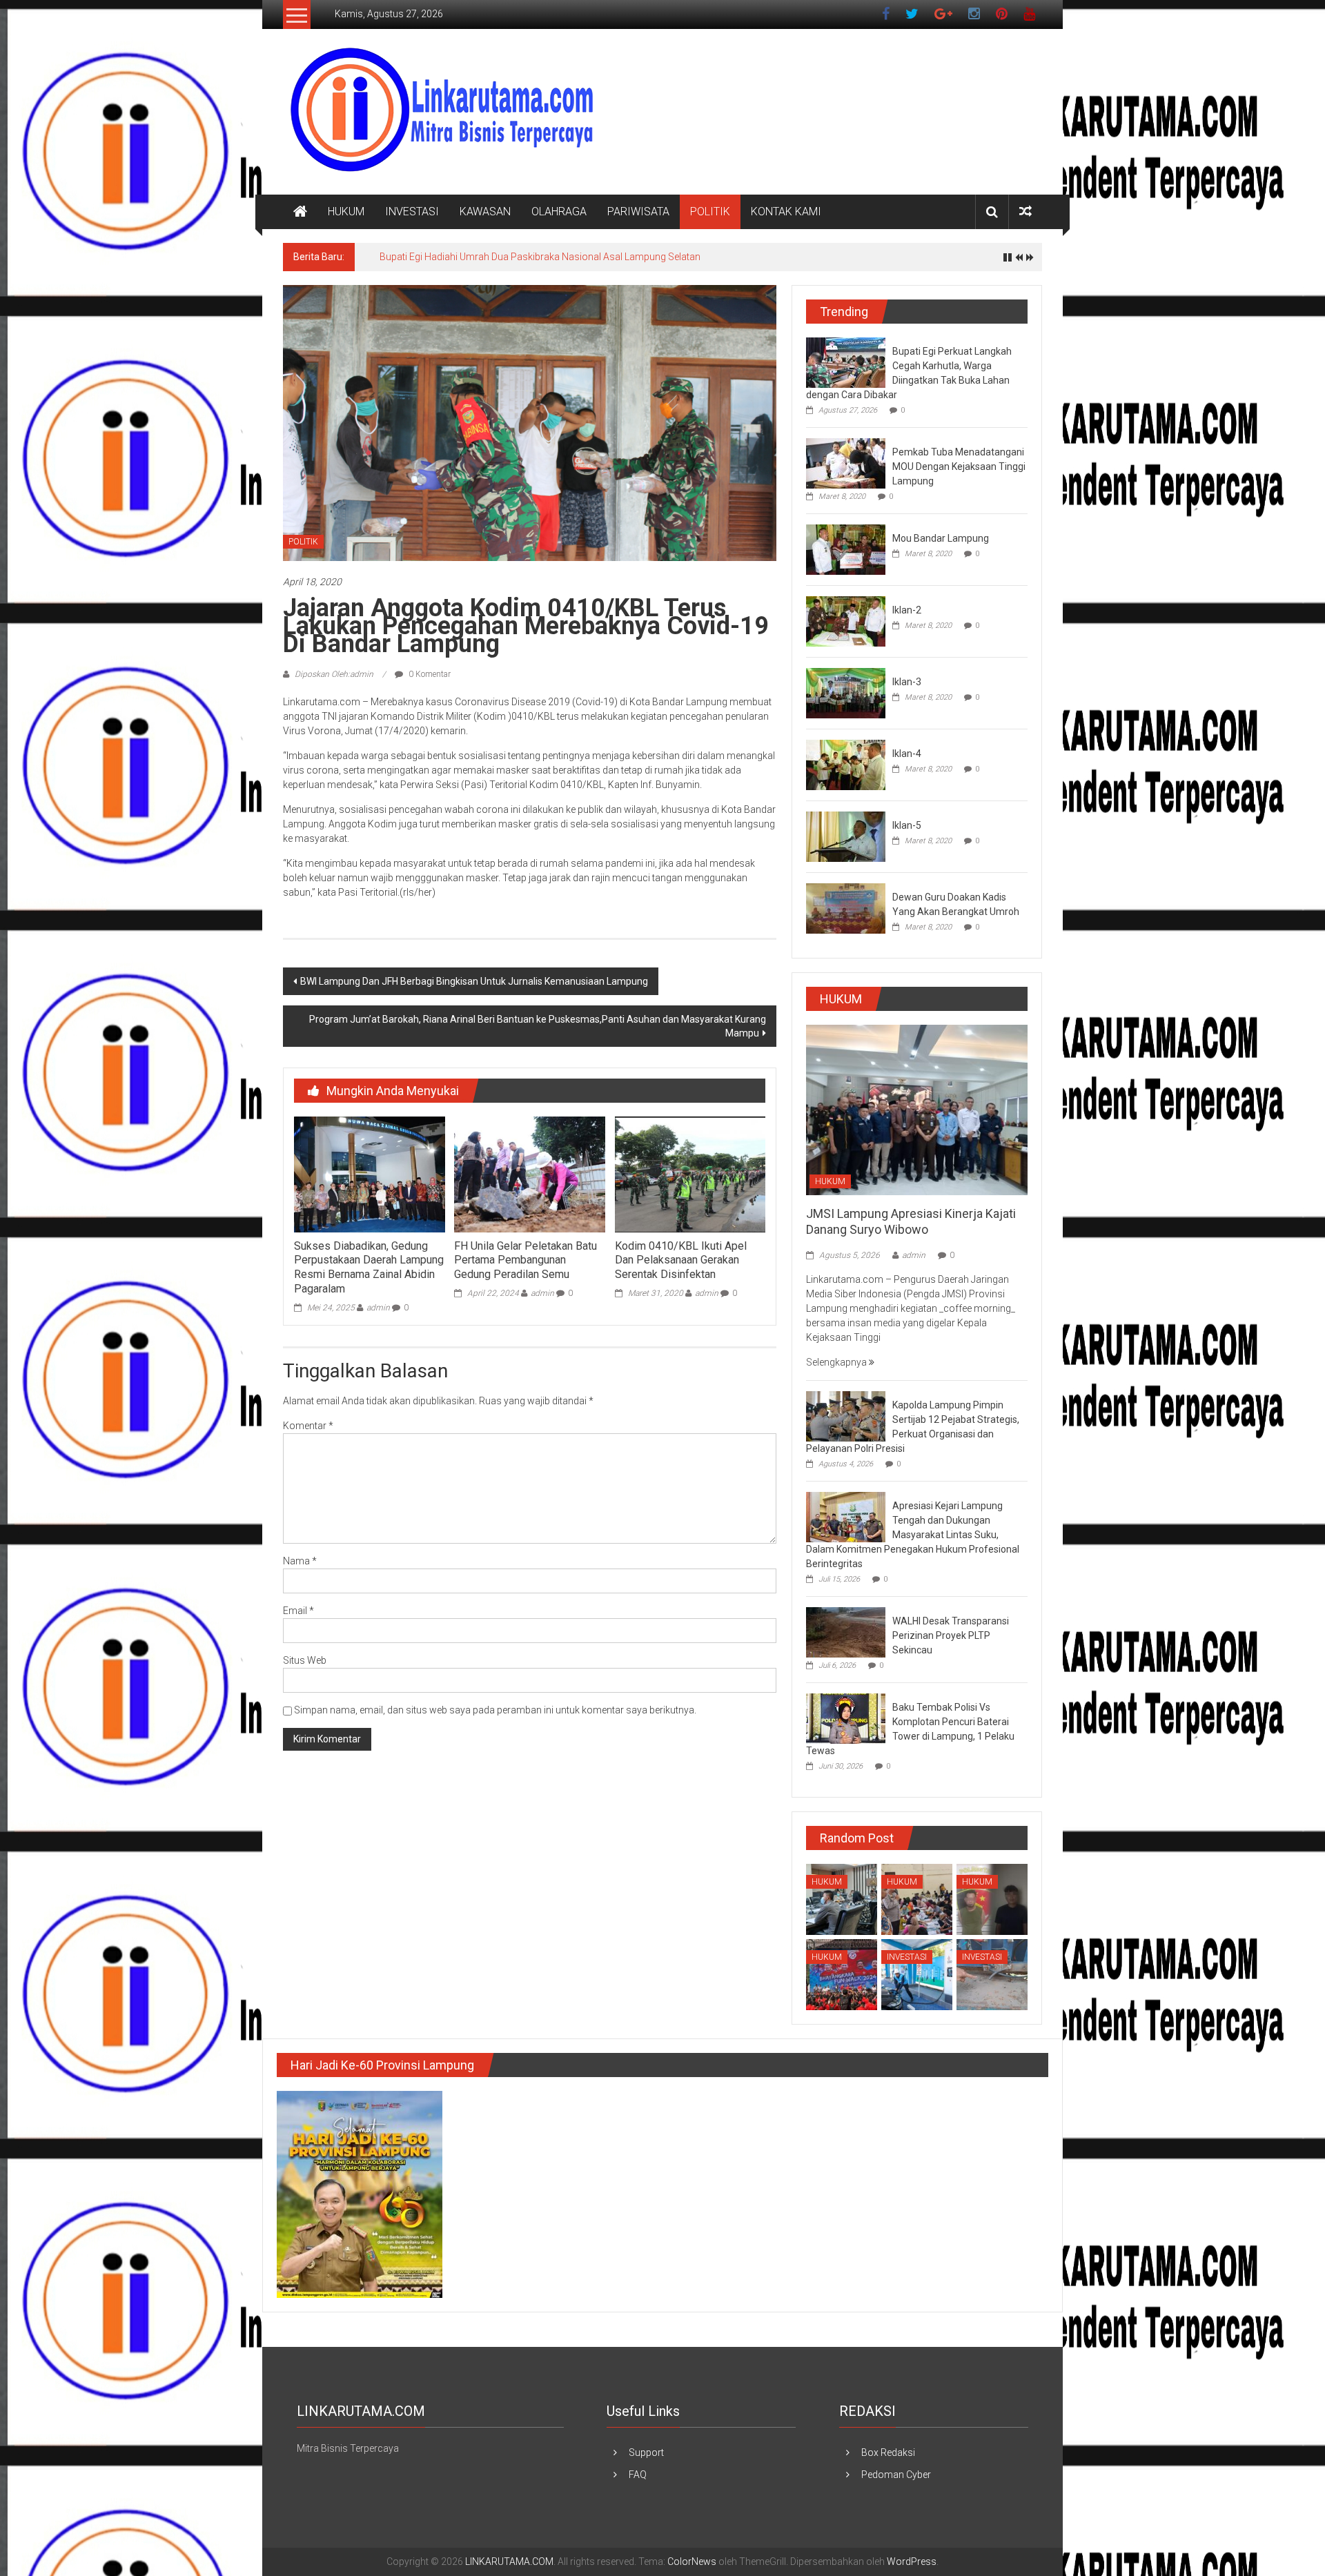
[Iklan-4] (846, 764)
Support (646, 2452)
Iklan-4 (907, 754)
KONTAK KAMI (786, 212)
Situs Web (305, 1660)
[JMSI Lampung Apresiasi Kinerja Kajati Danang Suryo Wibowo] (917, 1109)
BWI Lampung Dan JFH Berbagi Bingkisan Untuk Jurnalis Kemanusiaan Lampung (474, 981)
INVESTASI (412, 212)
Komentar (308, 1426)
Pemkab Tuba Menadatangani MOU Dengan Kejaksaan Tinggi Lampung (959, 466)
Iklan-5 (907, 825)
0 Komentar (429, 674)
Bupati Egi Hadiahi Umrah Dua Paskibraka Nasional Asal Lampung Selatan (540, 257)
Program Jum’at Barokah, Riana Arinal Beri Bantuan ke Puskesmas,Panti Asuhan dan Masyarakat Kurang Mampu (538, 1026)
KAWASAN (485, 212)
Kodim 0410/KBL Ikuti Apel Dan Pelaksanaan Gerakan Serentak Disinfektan (681, 1260)
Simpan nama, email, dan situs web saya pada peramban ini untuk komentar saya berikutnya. (495, 1710)
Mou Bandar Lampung (941, 538)
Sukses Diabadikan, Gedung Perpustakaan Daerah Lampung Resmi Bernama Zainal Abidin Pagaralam (369, 1267)
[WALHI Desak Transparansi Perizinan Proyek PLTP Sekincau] (846, 1632)
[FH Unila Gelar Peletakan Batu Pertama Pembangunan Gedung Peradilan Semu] (529, 1174)
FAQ (638, 2475)
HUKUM (346, 212)
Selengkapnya (837, 1362)
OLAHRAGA (559, 212)
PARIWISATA (638, 212)
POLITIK (710, 212)
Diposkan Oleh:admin (334, 674)
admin (378, 1308)
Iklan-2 (907, 610)
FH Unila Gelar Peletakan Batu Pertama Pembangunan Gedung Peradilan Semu (526, 1260)
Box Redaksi (888, 2452)
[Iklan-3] (846, 692)
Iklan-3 (907, 682)
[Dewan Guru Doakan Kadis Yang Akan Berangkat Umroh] (846, 907)
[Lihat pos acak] (1025, 212)
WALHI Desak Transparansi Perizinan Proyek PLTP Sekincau (951, 1635)
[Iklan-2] (846, 620)
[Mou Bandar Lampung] (846, 549)
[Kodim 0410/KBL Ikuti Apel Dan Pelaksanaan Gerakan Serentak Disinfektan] (690, 1174)
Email (298, 1611)
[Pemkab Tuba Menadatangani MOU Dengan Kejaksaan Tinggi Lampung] (846, 462)
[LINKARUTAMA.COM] (300, 212)
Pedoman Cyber (896, 2475)
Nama (300, 1561)
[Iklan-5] (846, 836)
